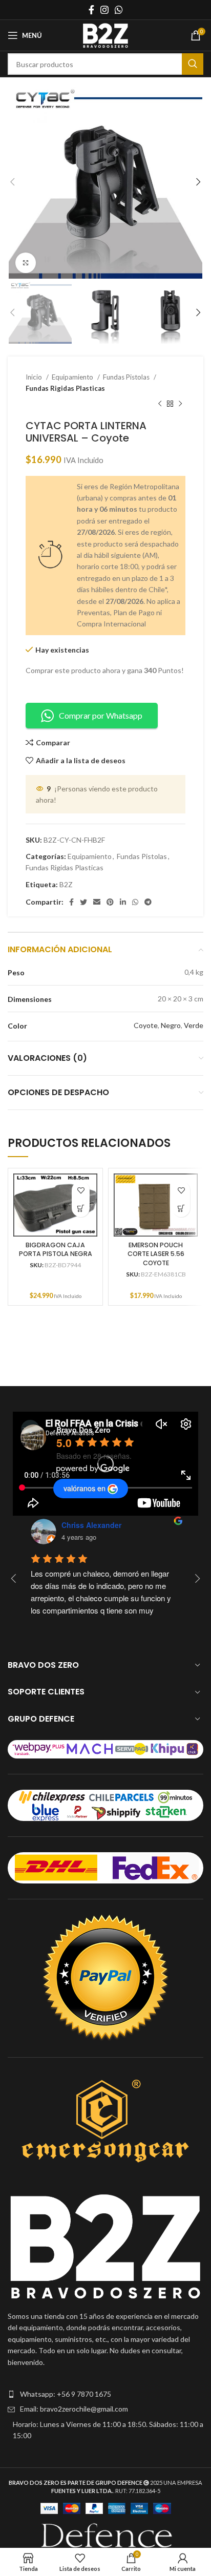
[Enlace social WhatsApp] (119, 10)
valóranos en (85, 1488)
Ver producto (81, 1208)
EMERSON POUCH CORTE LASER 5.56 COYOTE (156, 1254)
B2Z (66, 884)
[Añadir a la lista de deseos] (81, 1190)
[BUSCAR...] (193, 64)
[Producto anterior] (160, 404)
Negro (171, 1025)
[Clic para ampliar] (26, 263)
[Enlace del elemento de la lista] (105, 2394)
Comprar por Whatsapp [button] (101, 715)
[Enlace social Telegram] (148, 902)
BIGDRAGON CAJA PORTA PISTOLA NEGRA (56, 1250)
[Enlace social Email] (97, 902)
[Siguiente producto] (180, 404)
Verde (194, 1025)
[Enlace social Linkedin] (123, 902)
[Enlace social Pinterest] (110, 902)
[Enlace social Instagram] (104, 10)
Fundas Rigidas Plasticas (65, 388)
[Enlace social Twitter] (83, 902)
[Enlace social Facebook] (91, 10)
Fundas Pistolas (127, 377)
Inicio (35, 377)
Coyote (146, 1025)
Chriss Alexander (91, 1525)
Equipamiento (73, 377)
